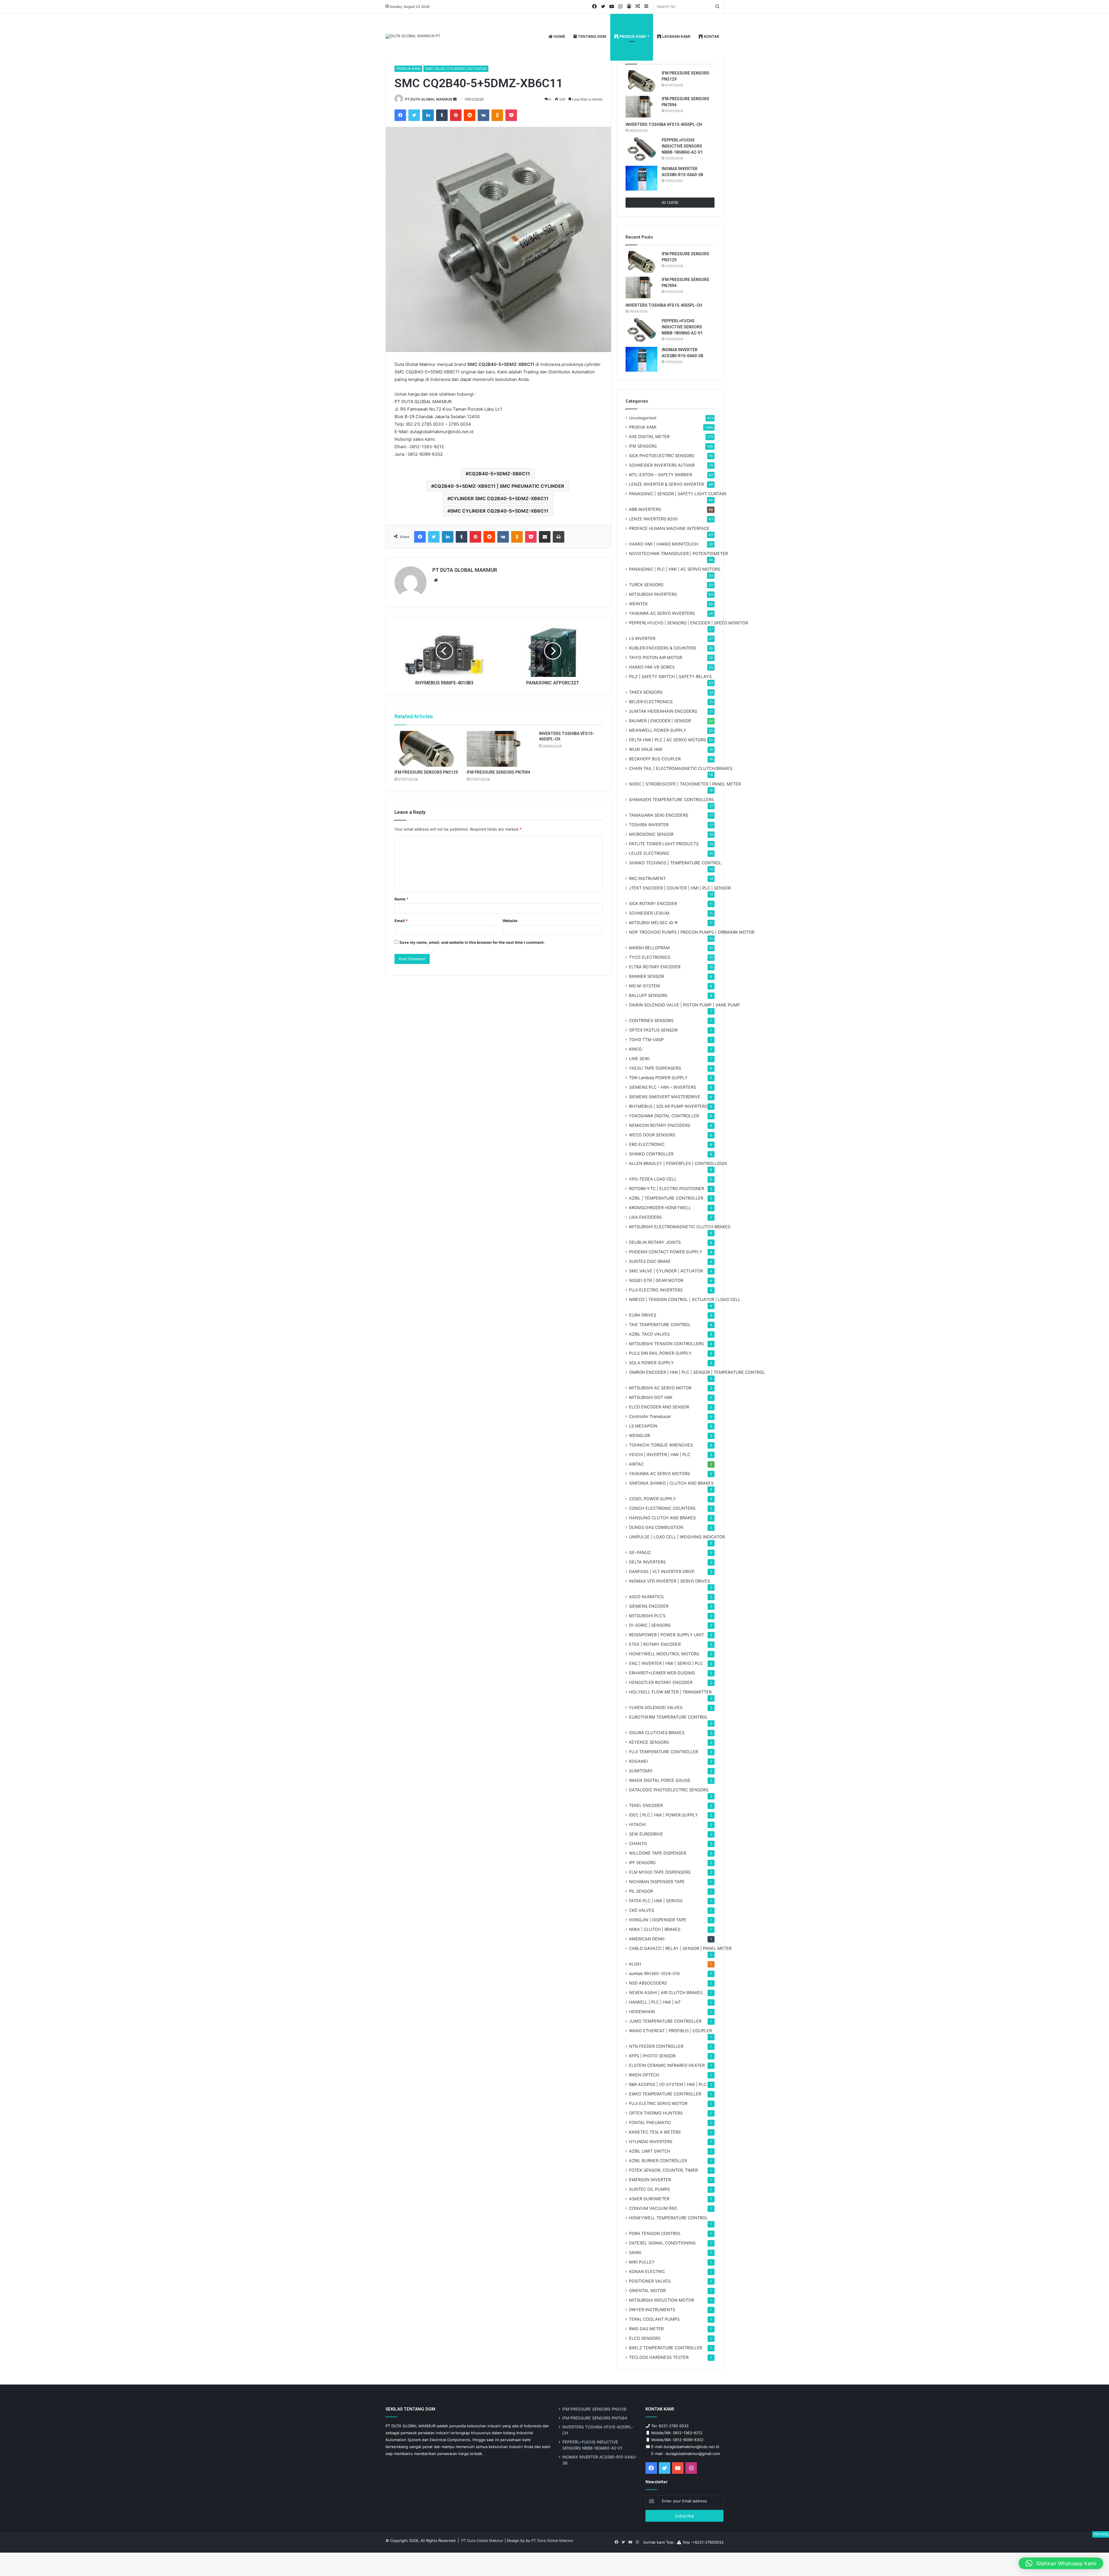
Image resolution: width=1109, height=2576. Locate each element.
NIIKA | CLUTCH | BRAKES (655, 1929)
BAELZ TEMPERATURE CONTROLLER (666, 2348)
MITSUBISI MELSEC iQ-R (653, 923)
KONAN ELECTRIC (647, 2271)
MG (644, 986)
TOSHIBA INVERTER (649, 825)
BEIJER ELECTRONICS (651, 702)
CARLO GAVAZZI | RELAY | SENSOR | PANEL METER (680, 1948)
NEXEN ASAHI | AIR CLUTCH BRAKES (666, 1993)
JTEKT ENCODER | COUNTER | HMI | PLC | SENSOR (680, 888)
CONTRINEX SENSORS (651, 1020)
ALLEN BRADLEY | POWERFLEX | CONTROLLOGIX (678, 1163)
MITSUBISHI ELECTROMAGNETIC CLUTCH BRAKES (680, 1227)
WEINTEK (638, 604)
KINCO (636, 1049)
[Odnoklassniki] (497, 115)
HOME (559, 36)
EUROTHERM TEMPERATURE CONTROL (668, 1717)
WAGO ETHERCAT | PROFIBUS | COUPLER (670, 2031)
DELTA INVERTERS (647, 1562)
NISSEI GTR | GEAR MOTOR (656, 1280)
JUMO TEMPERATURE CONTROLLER (665, 2021)
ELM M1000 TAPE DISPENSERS (660, 1872)
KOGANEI (638, 1761)
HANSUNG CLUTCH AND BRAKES (662, 1518)
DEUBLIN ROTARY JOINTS (655, 1242)
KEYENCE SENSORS (649, 1742)
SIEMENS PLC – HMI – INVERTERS (663, 1087)
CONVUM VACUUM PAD (653, 2208)
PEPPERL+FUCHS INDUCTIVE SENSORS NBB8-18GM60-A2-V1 (682, 146)
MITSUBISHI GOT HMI (651, 1397)
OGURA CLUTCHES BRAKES (657, 1733)
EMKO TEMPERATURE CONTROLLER (665, 2094)
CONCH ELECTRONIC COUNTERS (662, 1508)
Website (510, 921)
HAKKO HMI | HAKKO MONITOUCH (664, 544)
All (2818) (670, 202)
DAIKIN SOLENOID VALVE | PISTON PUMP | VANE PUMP (684, 1005)
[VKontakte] (483, 115)
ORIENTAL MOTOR (647, 2291)
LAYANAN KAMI (676, 36)
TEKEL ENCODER (646, 1805)
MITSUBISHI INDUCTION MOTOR (662, 2300)
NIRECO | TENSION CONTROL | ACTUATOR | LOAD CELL (685, 1299)
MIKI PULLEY (642, 2262)
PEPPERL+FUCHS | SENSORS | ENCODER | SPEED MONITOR (689, 623)
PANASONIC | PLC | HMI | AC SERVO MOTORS (675, 569)
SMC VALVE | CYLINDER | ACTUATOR (456, 69)
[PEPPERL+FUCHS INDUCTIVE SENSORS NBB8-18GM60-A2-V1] (641, 150)
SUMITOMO (641, 1771)
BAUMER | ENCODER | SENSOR (660, 721)
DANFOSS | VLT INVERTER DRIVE (662, 1571)
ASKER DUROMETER (649, 2199)
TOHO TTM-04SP (646, 1039)
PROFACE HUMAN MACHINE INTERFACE (669, 528)
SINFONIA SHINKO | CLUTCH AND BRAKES (671, 1483)
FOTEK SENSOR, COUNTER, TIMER (663, 2170)
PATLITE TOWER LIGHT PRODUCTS (664, 844)
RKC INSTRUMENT (647, 878)
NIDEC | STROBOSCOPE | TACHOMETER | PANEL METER (685, 784)
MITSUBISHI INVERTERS (653, 594)
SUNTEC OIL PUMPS (649, 2189)
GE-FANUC (640, 1552)
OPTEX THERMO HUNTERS (656, 2113)
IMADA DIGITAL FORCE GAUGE (660, 1780)
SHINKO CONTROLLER (651, 1154)
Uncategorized (643, 418)
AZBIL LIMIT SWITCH (650, 2151)
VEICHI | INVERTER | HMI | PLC (660, 1454)
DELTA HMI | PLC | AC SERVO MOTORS (668, 740)
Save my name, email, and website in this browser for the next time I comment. (472, 942)
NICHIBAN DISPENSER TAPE (657, 1882)
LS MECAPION (643, 1426)
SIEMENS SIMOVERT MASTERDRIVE (665, 1097)
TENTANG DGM (592, 36)
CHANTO (638, 1843)
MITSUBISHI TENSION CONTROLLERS (666, 1344)
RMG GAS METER (646, 2329)
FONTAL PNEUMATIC (650, 2122)
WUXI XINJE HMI (646, 749)
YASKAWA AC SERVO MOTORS (659, 1474)
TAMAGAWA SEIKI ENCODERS (659, 815)
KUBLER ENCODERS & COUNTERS (663, 648)
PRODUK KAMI (632, 36)
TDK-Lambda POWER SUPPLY (658, 1078)
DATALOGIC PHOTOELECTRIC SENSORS (669, 1790)
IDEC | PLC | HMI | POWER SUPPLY (664, 1815)
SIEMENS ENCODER (649, 1606)
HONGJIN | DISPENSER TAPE (658, 1920)
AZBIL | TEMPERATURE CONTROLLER (666, 1198)
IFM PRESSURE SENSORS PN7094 (498, 772)
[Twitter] (414, 115)
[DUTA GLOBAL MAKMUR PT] (413, 36)
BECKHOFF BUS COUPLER (655, 759)
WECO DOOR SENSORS (652, 1135)
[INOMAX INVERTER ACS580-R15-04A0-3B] (641, 178)
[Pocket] (511, 115)
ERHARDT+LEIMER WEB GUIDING (662, 1673)
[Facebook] (400, 115)
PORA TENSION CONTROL (655, 2233)
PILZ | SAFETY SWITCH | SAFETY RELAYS (670, 676)
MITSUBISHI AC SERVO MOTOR (660, 1388)
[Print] (559, 537)
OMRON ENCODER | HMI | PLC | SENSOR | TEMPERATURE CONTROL (697, 1372)
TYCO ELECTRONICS (650, 957)
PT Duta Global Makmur (483, 2540)
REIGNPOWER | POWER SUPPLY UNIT (667, 1635)
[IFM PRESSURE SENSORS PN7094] (498, 749)
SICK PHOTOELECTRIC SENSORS (662, 456)
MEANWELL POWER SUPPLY (658, 730)
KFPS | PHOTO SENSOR (652, 2056)
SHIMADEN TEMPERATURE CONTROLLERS (671, 800)
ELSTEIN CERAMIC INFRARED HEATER (667, 2065)
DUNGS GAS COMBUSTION (656, 1527)
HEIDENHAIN (642, 2012)
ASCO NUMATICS (646, 1597)
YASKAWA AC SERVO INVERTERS (662, 613)
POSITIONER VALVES (650, 2281)
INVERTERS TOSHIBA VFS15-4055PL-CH (664, 124)
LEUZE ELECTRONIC (649, 853)
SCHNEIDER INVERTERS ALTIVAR (662, 465)
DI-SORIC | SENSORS (650, 1625)
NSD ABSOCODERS (648, 1983)
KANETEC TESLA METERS (655, 2132)
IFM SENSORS (643, 446)
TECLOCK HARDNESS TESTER (659, 2357)
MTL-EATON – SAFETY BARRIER (660, 475)
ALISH (635, 1964)
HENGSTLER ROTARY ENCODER (661, 1682)
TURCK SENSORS (646, 585)
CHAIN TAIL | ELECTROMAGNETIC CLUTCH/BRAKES (681, 768)
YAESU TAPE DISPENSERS (655, 1068)
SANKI (635, 2252)
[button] (1061, 2563)
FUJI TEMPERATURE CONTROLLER (664, 1752)
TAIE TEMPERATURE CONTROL (660, 1325)
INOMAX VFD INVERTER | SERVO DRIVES (669, 1581)
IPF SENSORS (642, 1863)
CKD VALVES (642, 1910)
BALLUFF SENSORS (648, 995)
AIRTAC (636, 1464)
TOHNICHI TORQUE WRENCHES (661, 1445)
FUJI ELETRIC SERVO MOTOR (658, 2103)
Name (401, 899)
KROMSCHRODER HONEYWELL (660, 1208)
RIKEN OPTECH (644, 2075)
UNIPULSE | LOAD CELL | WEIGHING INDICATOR (677, 1537)
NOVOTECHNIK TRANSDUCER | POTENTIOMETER (678, 553)
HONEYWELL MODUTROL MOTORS (664, 1654)
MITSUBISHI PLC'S (647, 1616)
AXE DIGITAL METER (649, 437)
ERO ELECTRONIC (647, 1144)
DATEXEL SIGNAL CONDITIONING (662, 2243)
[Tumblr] (442, 115)
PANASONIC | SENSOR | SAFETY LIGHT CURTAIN (678, 494)
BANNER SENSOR (646, 976)
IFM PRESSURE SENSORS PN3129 (426, 772)
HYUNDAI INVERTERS (651, 2142)
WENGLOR (640, 1435)
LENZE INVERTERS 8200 (653, 519)
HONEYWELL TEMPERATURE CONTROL (668, 2218)
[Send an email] (455, 99)
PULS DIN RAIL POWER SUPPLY (660, 1353)
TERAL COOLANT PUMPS (654, 2319)
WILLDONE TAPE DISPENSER (658, 1853)
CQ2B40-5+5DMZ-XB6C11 (499, 474)
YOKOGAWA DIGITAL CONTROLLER (664, 1116)
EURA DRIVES (643, 1315)
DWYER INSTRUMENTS (652, 2310)
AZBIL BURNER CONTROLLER (658, 2161)
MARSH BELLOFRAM (649, 948)
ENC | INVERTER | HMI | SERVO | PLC (666, 1663)
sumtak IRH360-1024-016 (654, 1973)
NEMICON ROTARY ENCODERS (660, 1125)
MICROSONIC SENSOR (651, 834)
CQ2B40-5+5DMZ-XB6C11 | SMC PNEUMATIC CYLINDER (499, 486)
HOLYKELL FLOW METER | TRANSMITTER (670, 1692)
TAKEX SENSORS (646, 692)
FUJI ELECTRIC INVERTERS (656, 1290)
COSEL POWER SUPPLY (653, 1499)
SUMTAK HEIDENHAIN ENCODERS (663, 711)
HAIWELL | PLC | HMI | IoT (655, 2002)
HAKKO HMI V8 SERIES (652, 667)
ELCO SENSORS (645, 2338)
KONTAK (711, 36)
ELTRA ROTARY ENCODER (655, 967)
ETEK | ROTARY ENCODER (655, 1644)
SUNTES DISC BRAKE (650, 1261)
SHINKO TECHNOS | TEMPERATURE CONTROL (675, 863)
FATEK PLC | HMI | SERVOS (656, 1901)
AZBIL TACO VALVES (649, 1334)
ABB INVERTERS (645, 509)
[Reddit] (470, 115)
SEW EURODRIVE (646, 1834)
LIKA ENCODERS (645, 1217)
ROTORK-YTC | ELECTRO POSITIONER (667, 1189)
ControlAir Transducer (650, 1416)
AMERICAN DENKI (647, 1939)
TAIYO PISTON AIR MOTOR (656, 657)
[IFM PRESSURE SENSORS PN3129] (426, 749)
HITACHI (637, 1824)
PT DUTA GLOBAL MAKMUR (429, 99)
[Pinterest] (456, 115)
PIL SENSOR (641, 1891)
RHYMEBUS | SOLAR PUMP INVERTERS (668, 1106)
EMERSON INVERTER (650, 2180)
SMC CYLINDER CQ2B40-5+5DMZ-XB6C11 (499, 511)
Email (401, 921)
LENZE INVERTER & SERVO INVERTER (666, 484)
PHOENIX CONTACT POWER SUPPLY (666, 1252)
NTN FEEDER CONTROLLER (656, 2046)
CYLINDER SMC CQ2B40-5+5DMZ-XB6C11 (499, 498)
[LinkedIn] (428, 115)
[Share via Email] (545, 537)
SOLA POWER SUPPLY (651, 1363)
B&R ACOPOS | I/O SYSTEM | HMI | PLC (668, 2084)
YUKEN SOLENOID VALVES (656, 1707)
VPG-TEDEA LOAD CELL (653, 1179)
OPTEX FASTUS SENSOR (653, 1030)
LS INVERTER (642, 638)
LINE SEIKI (639, 1059)
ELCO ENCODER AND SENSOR (659, 1407)
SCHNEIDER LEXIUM (649, 913)
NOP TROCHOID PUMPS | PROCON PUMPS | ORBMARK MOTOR (692, 932)
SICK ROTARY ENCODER (653, 903)
